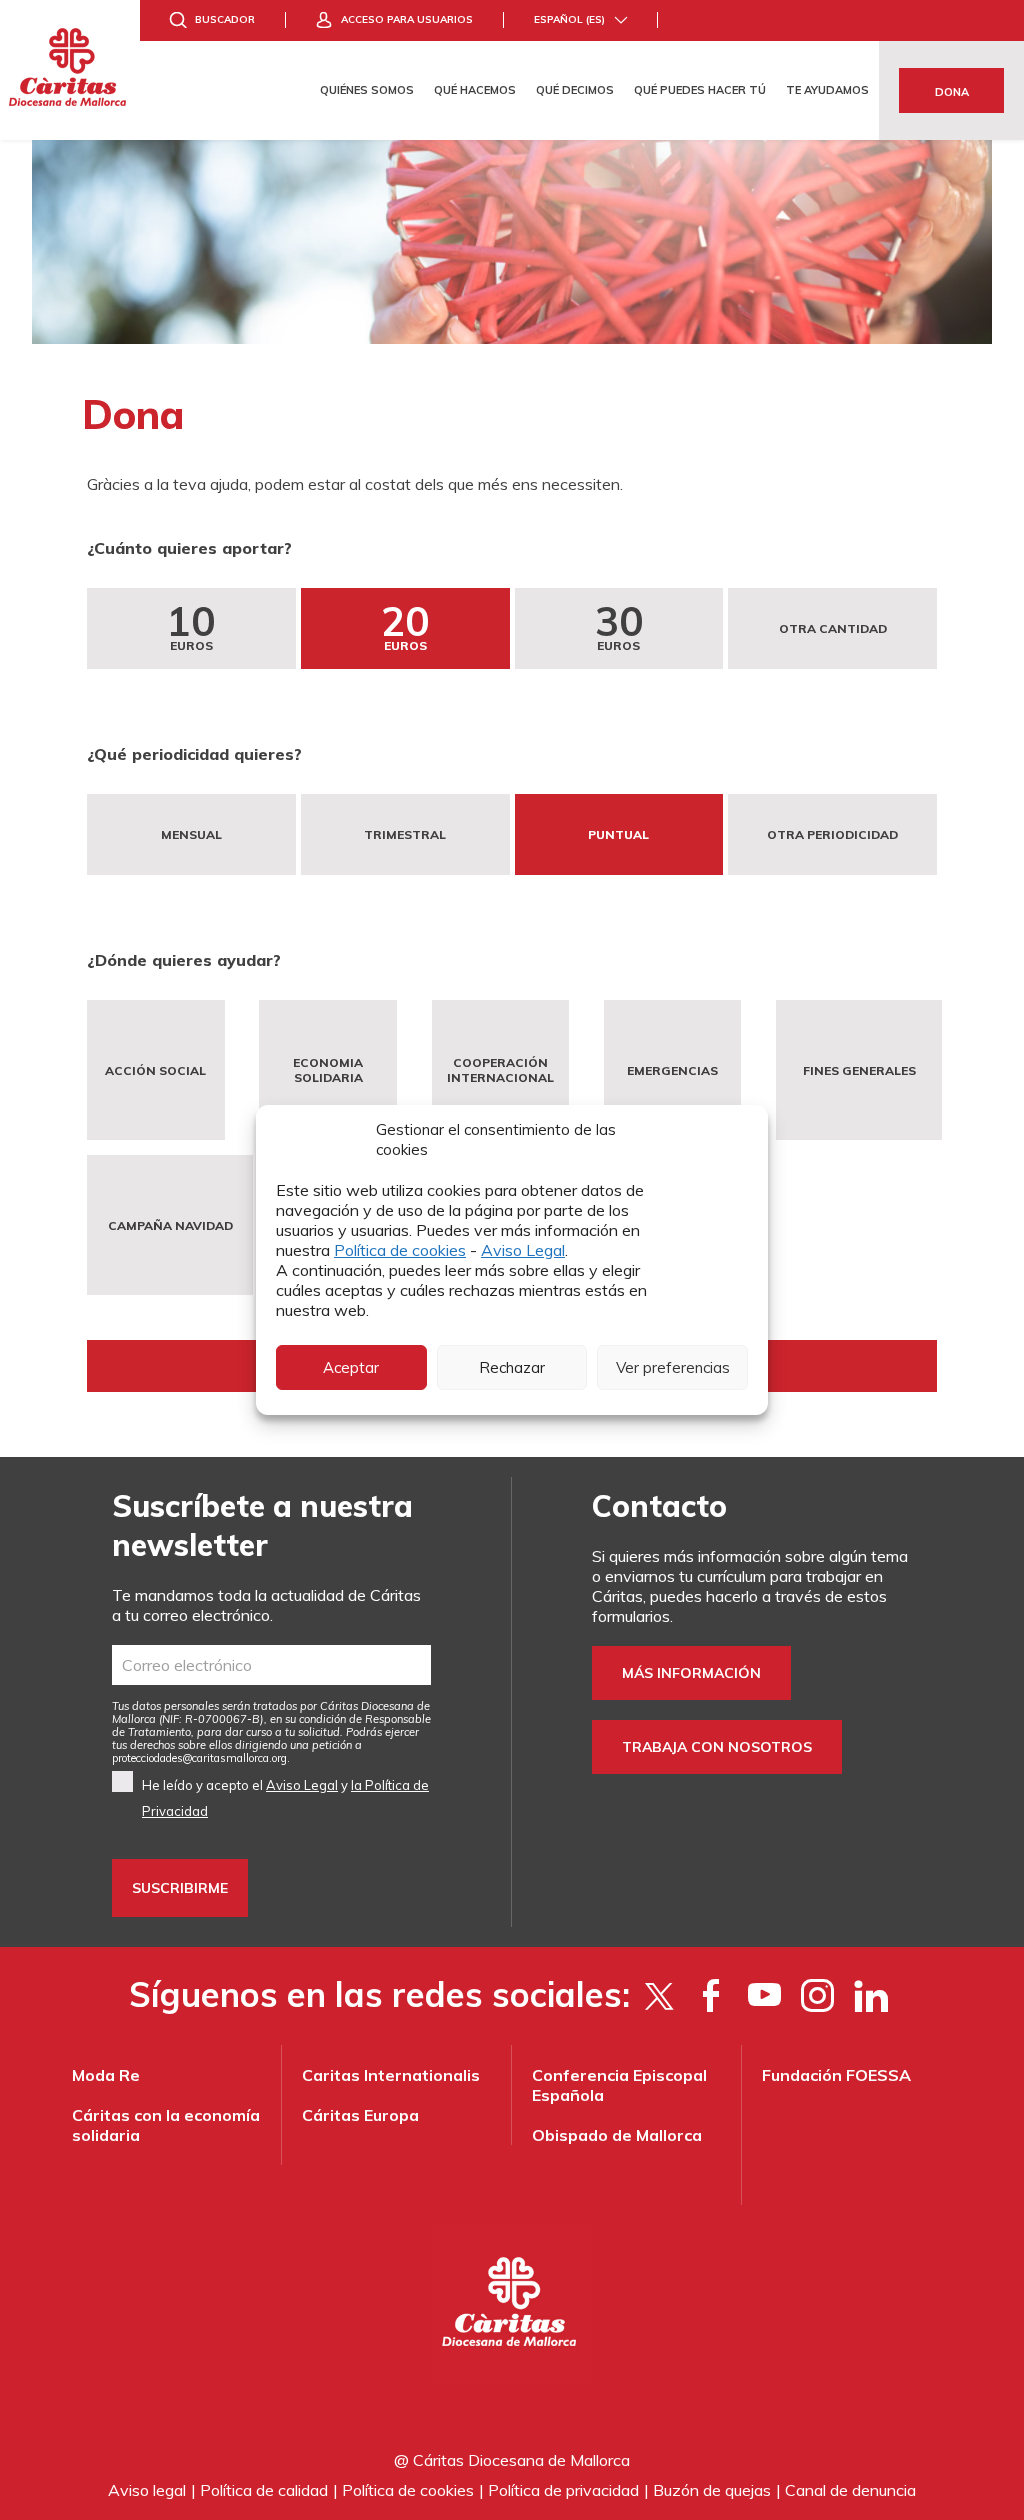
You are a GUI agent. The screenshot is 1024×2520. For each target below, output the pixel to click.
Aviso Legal (523, 1250)
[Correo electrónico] (271, 1665)
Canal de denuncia (850, 2490)
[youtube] (764, 1995)
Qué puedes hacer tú (700, 90)
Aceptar (351, 1367)
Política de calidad (264, 2490)
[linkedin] (870, 1995)
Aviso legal (147, 2490)
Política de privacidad (563, 2490)
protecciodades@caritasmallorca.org (199, 1758)
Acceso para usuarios (407, 19)
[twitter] (658, 1995)
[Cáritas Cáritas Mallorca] (70, 70)
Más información (691, 1673)
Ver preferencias (673, 1367)
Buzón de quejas (712, 2490)
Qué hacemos (475, 90)
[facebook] (711, 1995)
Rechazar (512, 1367)
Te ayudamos (827, 90)
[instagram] (817, 1995)
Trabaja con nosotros (717, 1747)
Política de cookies (400, 1250)
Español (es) (569, 19)
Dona (952, 92)
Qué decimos (575, 90)
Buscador (225, 19)
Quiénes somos (367, 90)
